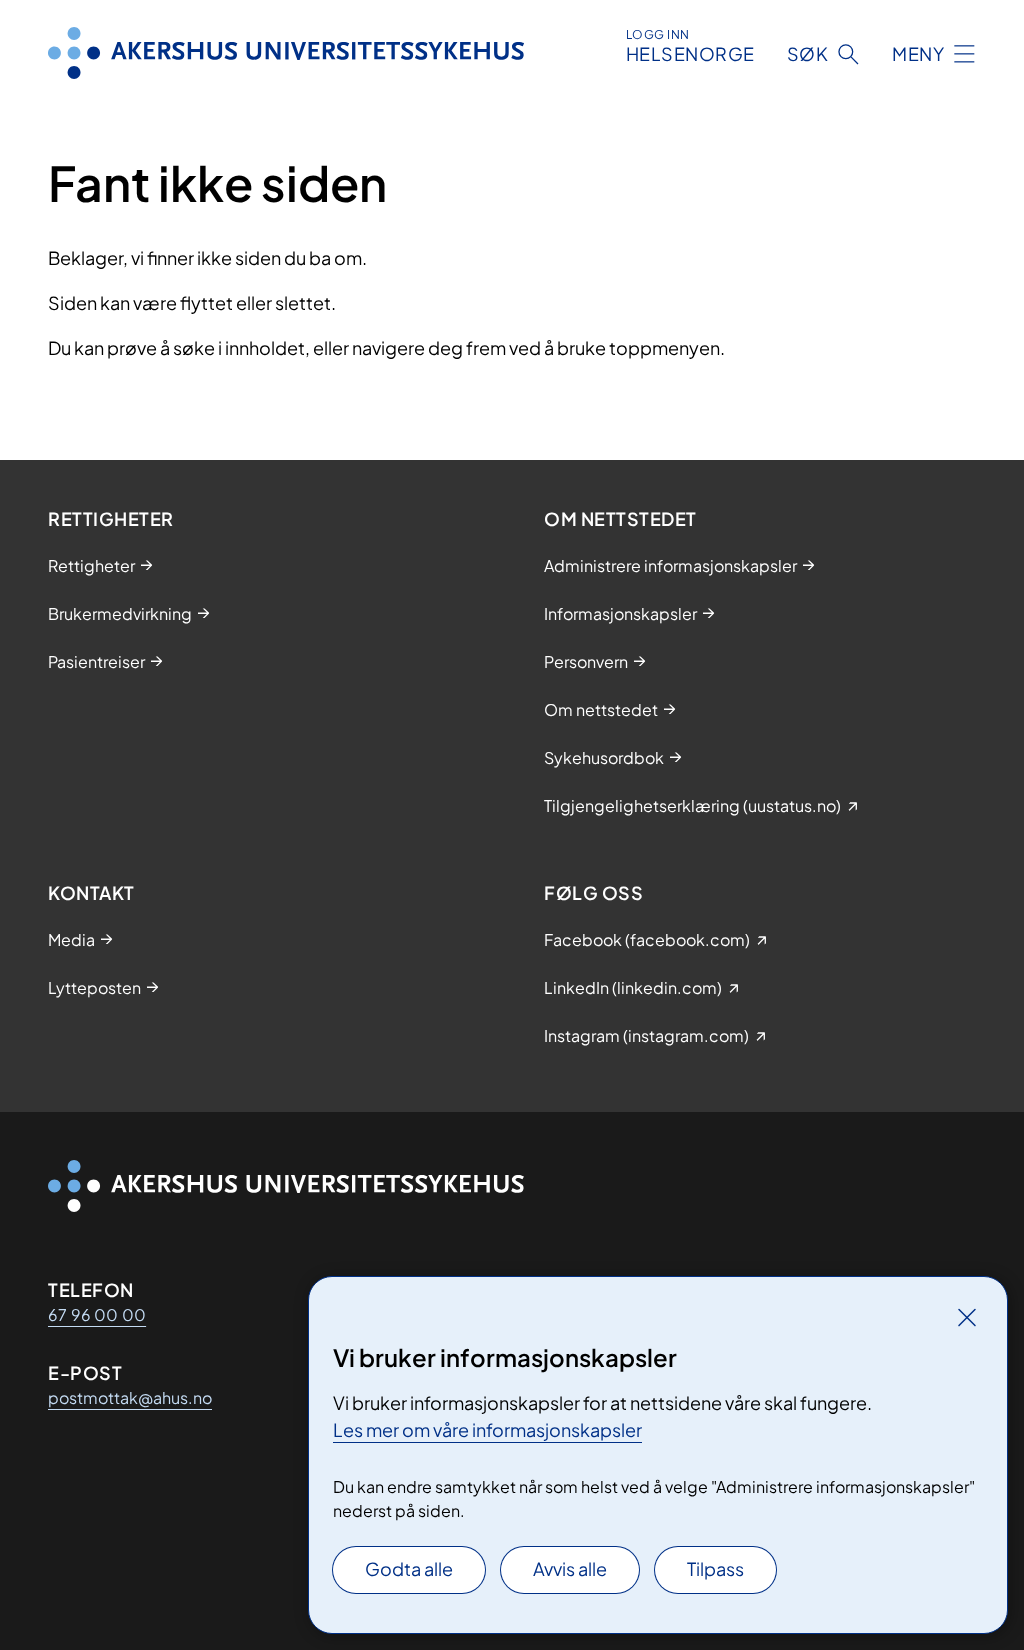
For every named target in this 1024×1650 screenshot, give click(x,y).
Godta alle (409, 1568)
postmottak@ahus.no (130, 1397)
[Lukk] (967, 1317)
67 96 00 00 (97, 1314)
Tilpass (715, 1568)
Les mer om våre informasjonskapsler (487, 1429)
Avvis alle (570, 1568)
